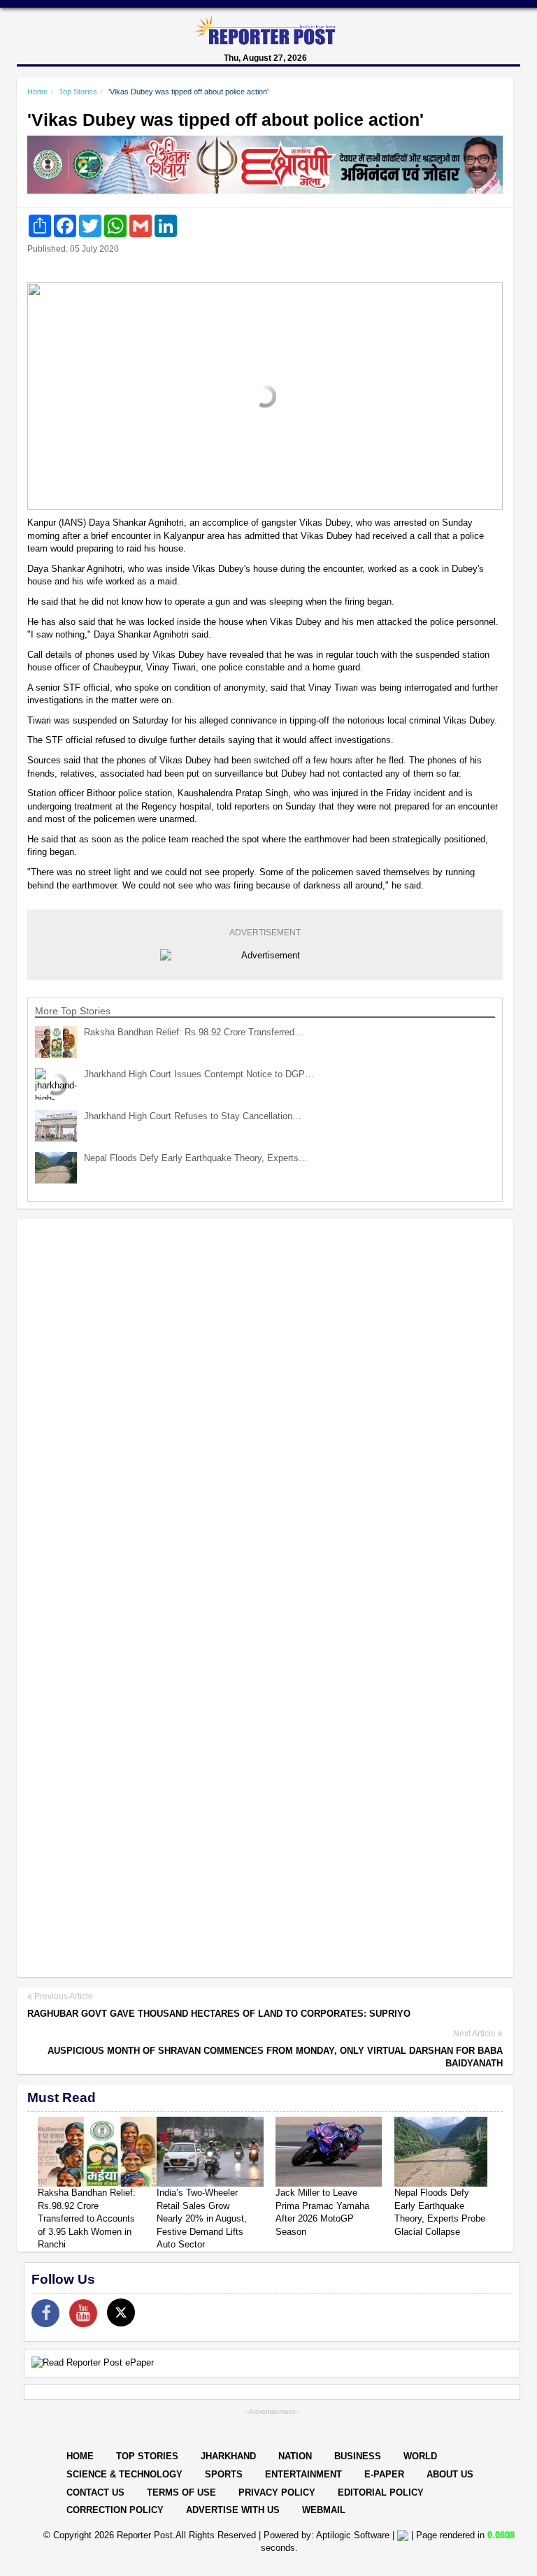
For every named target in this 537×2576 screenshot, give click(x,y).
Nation (295, 2456)
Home (37, 92)
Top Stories (78, 92)
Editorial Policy (381, 2492)
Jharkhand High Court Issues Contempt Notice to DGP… (199, 1074)
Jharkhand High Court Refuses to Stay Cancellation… (193, 1116)
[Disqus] (265, 1411)
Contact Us (95, 2492)
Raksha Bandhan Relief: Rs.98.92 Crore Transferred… (194, 1032)
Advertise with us (233, 2510)
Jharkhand (228, 2456)
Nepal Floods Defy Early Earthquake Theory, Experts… (196, 1158)
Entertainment (303, 2474)
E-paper (384, 2474)
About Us (450, 2474)
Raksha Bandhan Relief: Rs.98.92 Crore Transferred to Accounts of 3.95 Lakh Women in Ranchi (87, 2218)
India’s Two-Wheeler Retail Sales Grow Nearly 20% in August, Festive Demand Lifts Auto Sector (202, 2218)
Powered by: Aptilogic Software (327, 2535)
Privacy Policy (277, 2492)
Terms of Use (181, 2492)
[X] (121, 2312)
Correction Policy (115, 2510)
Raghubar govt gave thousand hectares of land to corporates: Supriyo (219, 2014)
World (420, 2456)
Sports (224, 2474)
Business (358, 2456)
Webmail (324, 2510)
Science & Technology (124, 2474)
